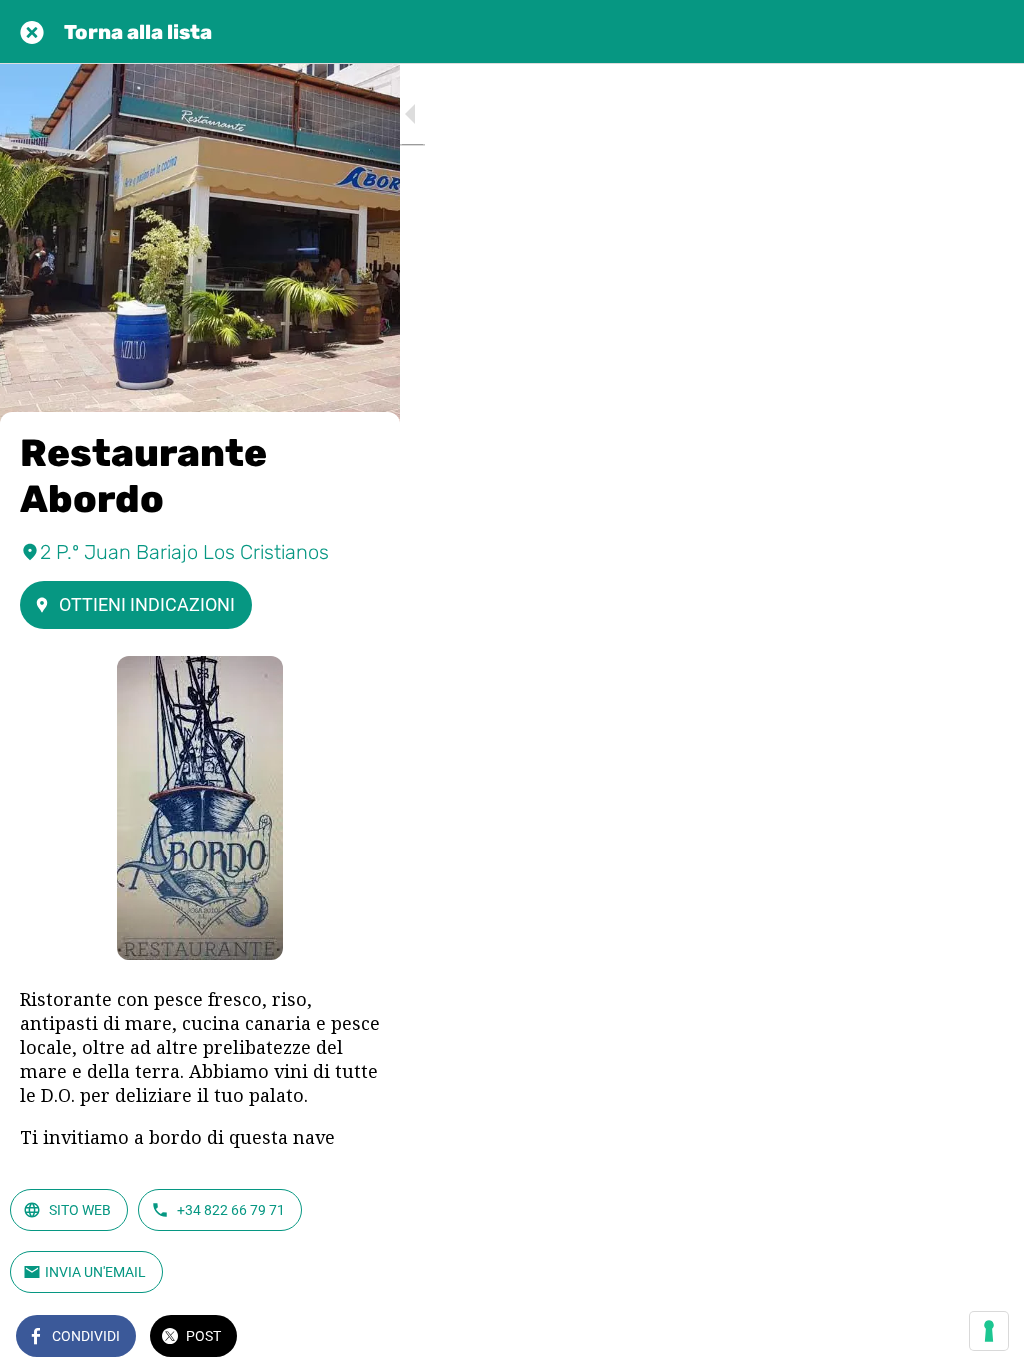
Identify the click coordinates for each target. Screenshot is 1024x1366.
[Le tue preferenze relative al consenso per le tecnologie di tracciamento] (989, 1331)
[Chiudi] (32, 32)
